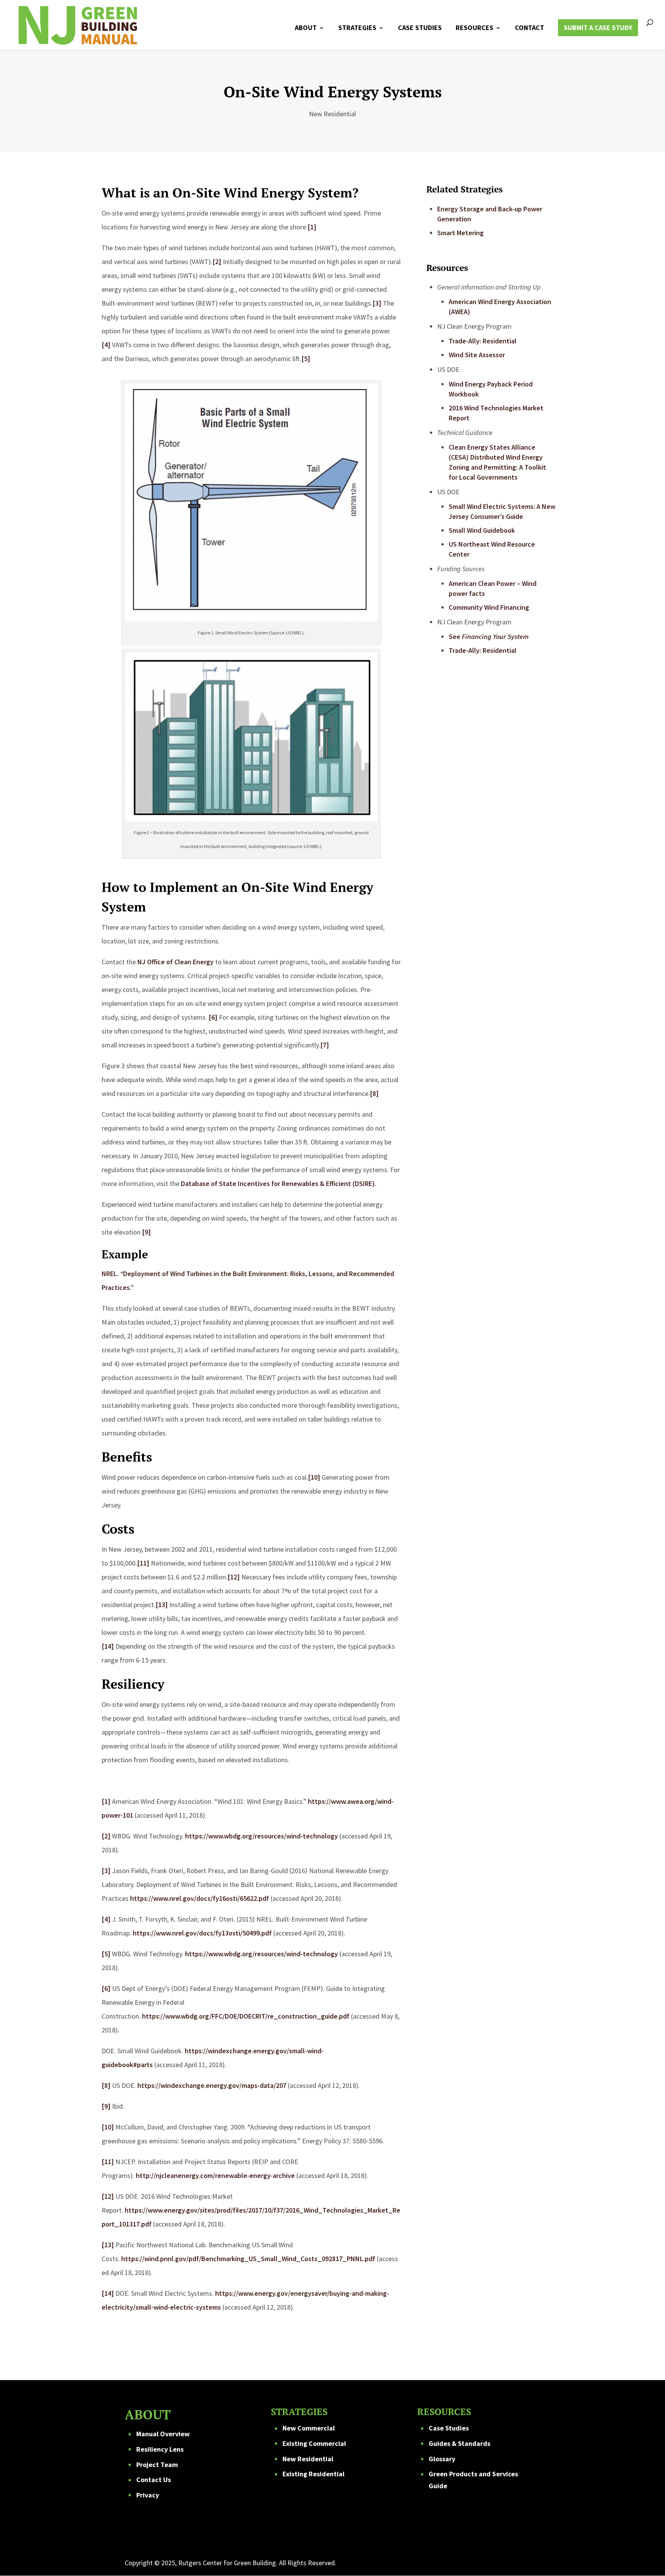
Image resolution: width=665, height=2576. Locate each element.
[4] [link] (106, 345)
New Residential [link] (308, 2459)
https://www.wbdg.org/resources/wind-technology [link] (261, 1836)
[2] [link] (217, 262)
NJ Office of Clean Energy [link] (175, 962)
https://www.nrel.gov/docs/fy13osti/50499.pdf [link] (202, 1933)
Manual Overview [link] (163, 2434)
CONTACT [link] (530, 28)
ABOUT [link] (306, 28)
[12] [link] (234, 1577)
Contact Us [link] (154, 2480)
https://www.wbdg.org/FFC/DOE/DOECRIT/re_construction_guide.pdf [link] (246, 2016)
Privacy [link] (148, 2495)
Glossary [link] (442, 2459)
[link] (78, 24)
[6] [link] (213, 1017)
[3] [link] (377, 303)
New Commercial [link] (309, 2428)
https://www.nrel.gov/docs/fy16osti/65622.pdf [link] (200, 1898)
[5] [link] (306, 359)
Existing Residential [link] (313, 2474)
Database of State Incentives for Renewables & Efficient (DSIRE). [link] (279, 1183)
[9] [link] (146, 1232)
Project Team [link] (157, 2465)
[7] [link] (325, 1045)
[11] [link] (143, 1563)
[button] (648, 2559)
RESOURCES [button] (475, 28)
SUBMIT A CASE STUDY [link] (598, 28)
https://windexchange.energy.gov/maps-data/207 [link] (212, 2085)
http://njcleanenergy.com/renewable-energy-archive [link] (215, 2175)
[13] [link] (162, 1605)
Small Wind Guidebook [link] (482, 530)
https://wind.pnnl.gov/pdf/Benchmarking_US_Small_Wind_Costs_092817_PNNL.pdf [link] (248, 2259)
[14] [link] (108, 1646)
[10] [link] (314, 1477)
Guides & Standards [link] (459, 2443)
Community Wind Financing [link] (489, 607)
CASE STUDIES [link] (420, 28)
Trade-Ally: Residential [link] (483, 341)
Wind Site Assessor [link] (477, 355)
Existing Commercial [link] (314, 2443)
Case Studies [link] (449, 2428)
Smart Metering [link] (460, 233)
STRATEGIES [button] (357, 28)
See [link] (489, 636)
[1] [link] (312, 227)
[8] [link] (374, 1093)
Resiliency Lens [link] (160, 2449)
